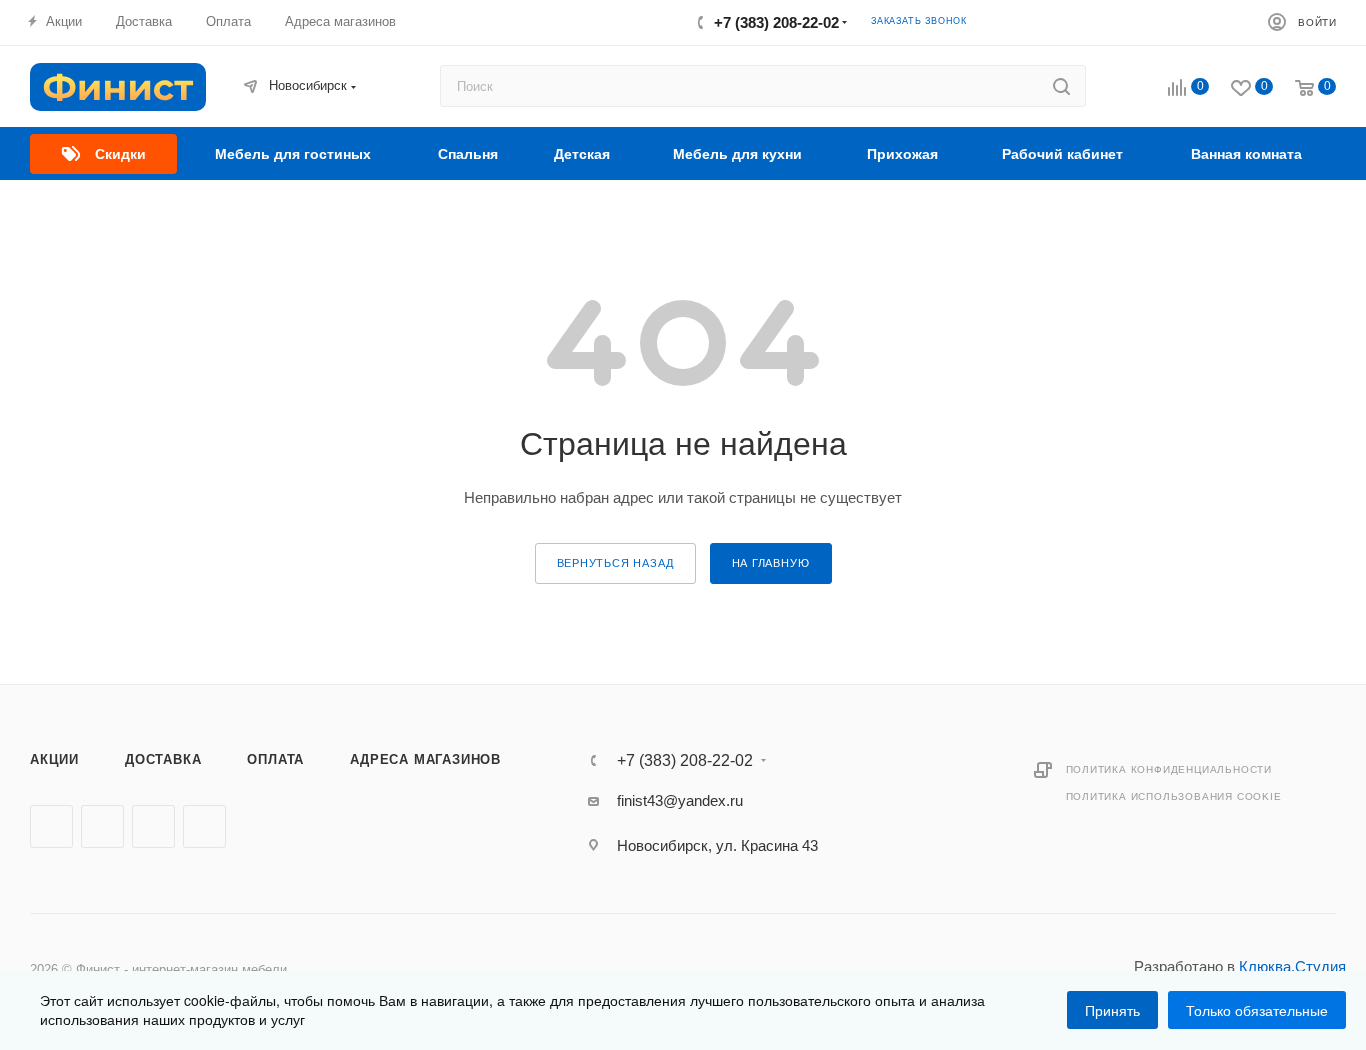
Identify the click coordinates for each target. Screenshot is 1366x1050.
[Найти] (1061, 86)
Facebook (102, 826)
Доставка (163, 759)
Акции (54, 759)
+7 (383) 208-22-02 (776, 22)
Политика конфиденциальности (1169, 769)
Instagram (153, 826)
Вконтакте (51, 826)
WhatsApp (204, 826)
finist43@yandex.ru (680, 800)
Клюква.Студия (1292, 966)
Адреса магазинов (425, 759)
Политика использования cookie (1174, 796)
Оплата (275, 759)
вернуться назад (615, 563)
